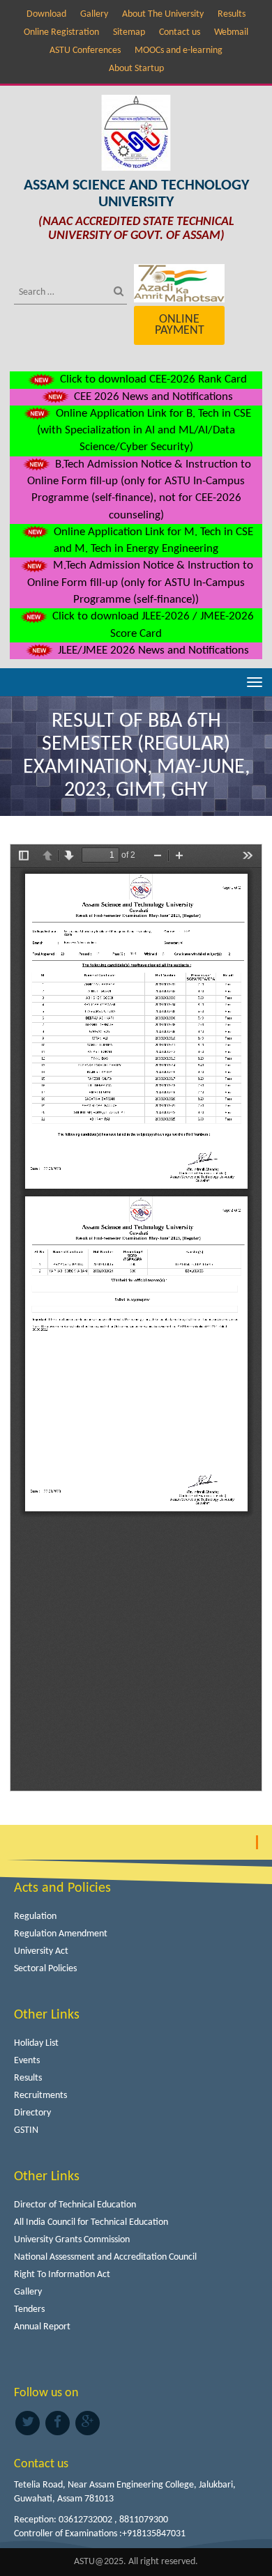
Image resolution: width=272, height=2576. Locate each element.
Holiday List (36, 2043)
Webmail (231, 32)
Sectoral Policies (45, 1969)
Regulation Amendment (61, 1934)
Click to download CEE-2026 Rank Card (152, 379)
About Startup (136, 69)
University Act (41, 1951)
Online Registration (61, 32)
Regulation (35, 1916)
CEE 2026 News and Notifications (152, 397)
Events (27, 2061)
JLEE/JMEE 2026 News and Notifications (152, 650)
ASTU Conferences (85, 51)
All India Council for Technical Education (91, 2222)
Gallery (94, 14)
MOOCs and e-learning (179, 51)
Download (46, 14)
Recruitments (40, 2096)
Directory (32, 2113)
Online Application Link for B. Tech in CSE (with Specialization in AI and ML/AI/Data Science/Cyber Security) (144, 431)
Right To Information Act (62, 2275)
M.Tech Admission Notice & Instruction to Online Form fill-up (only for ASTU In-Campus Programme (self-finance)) (140, 583)
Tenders (29, 2309)
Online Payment (180, 325)
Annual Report (42, 2327)
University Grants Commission (72, 2240)
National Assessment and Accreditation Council (105, 2257)
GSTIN (26, 2130)
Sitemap (129, 32)
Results (232, 14)
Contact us (180, 32)
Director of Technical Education (75, 2205)
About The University (163, 14)
